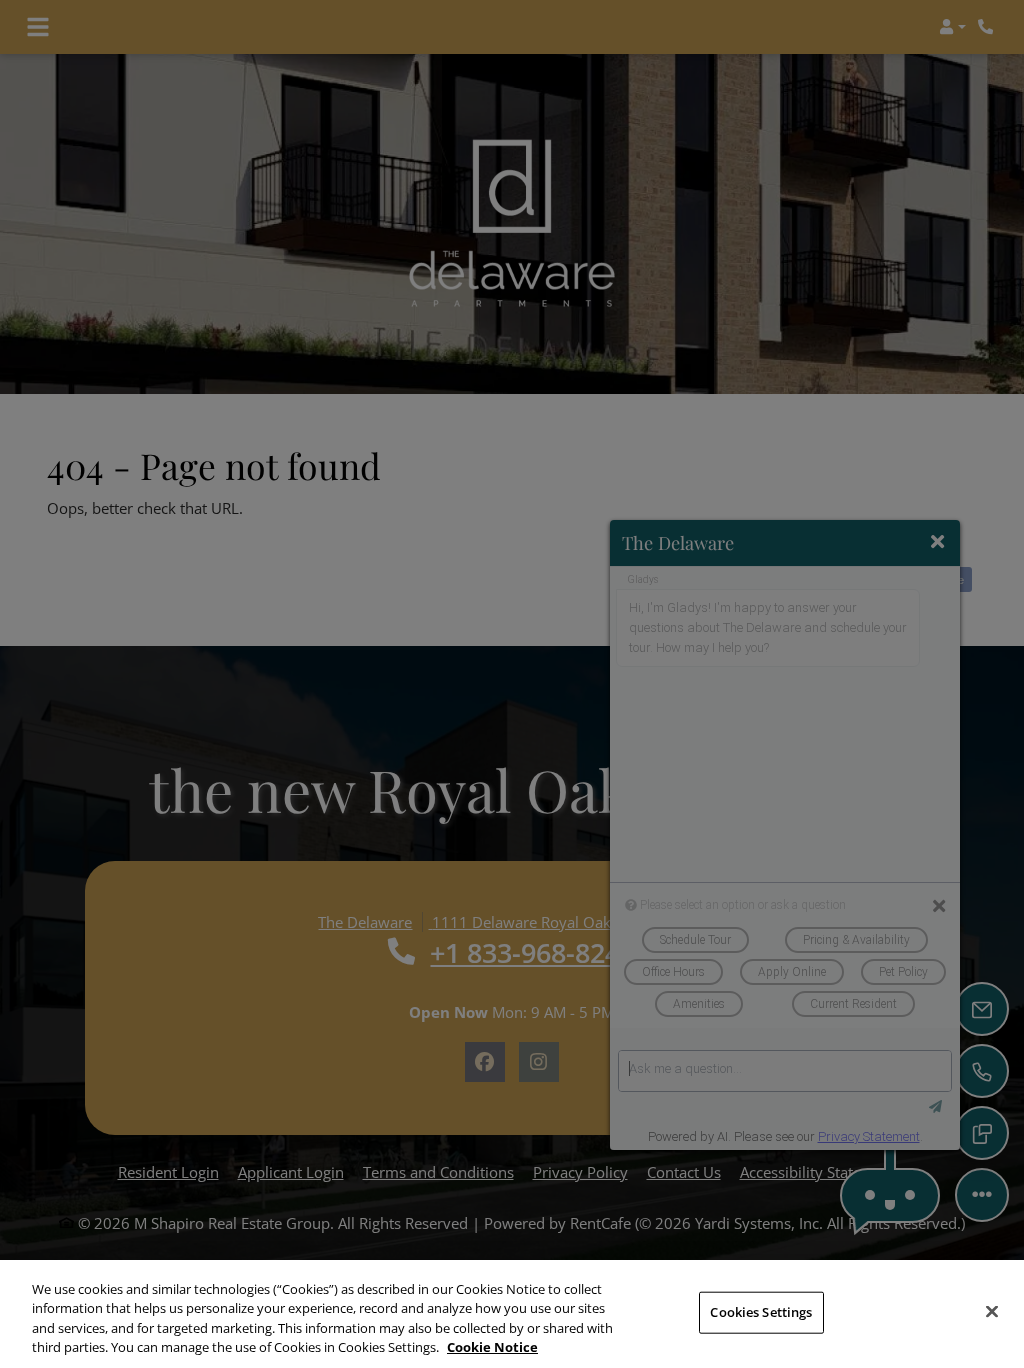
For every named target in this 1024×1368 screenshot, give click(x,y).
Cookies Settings (761, 1312)
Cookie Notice (492, 1347)
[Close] (992, 1311)
